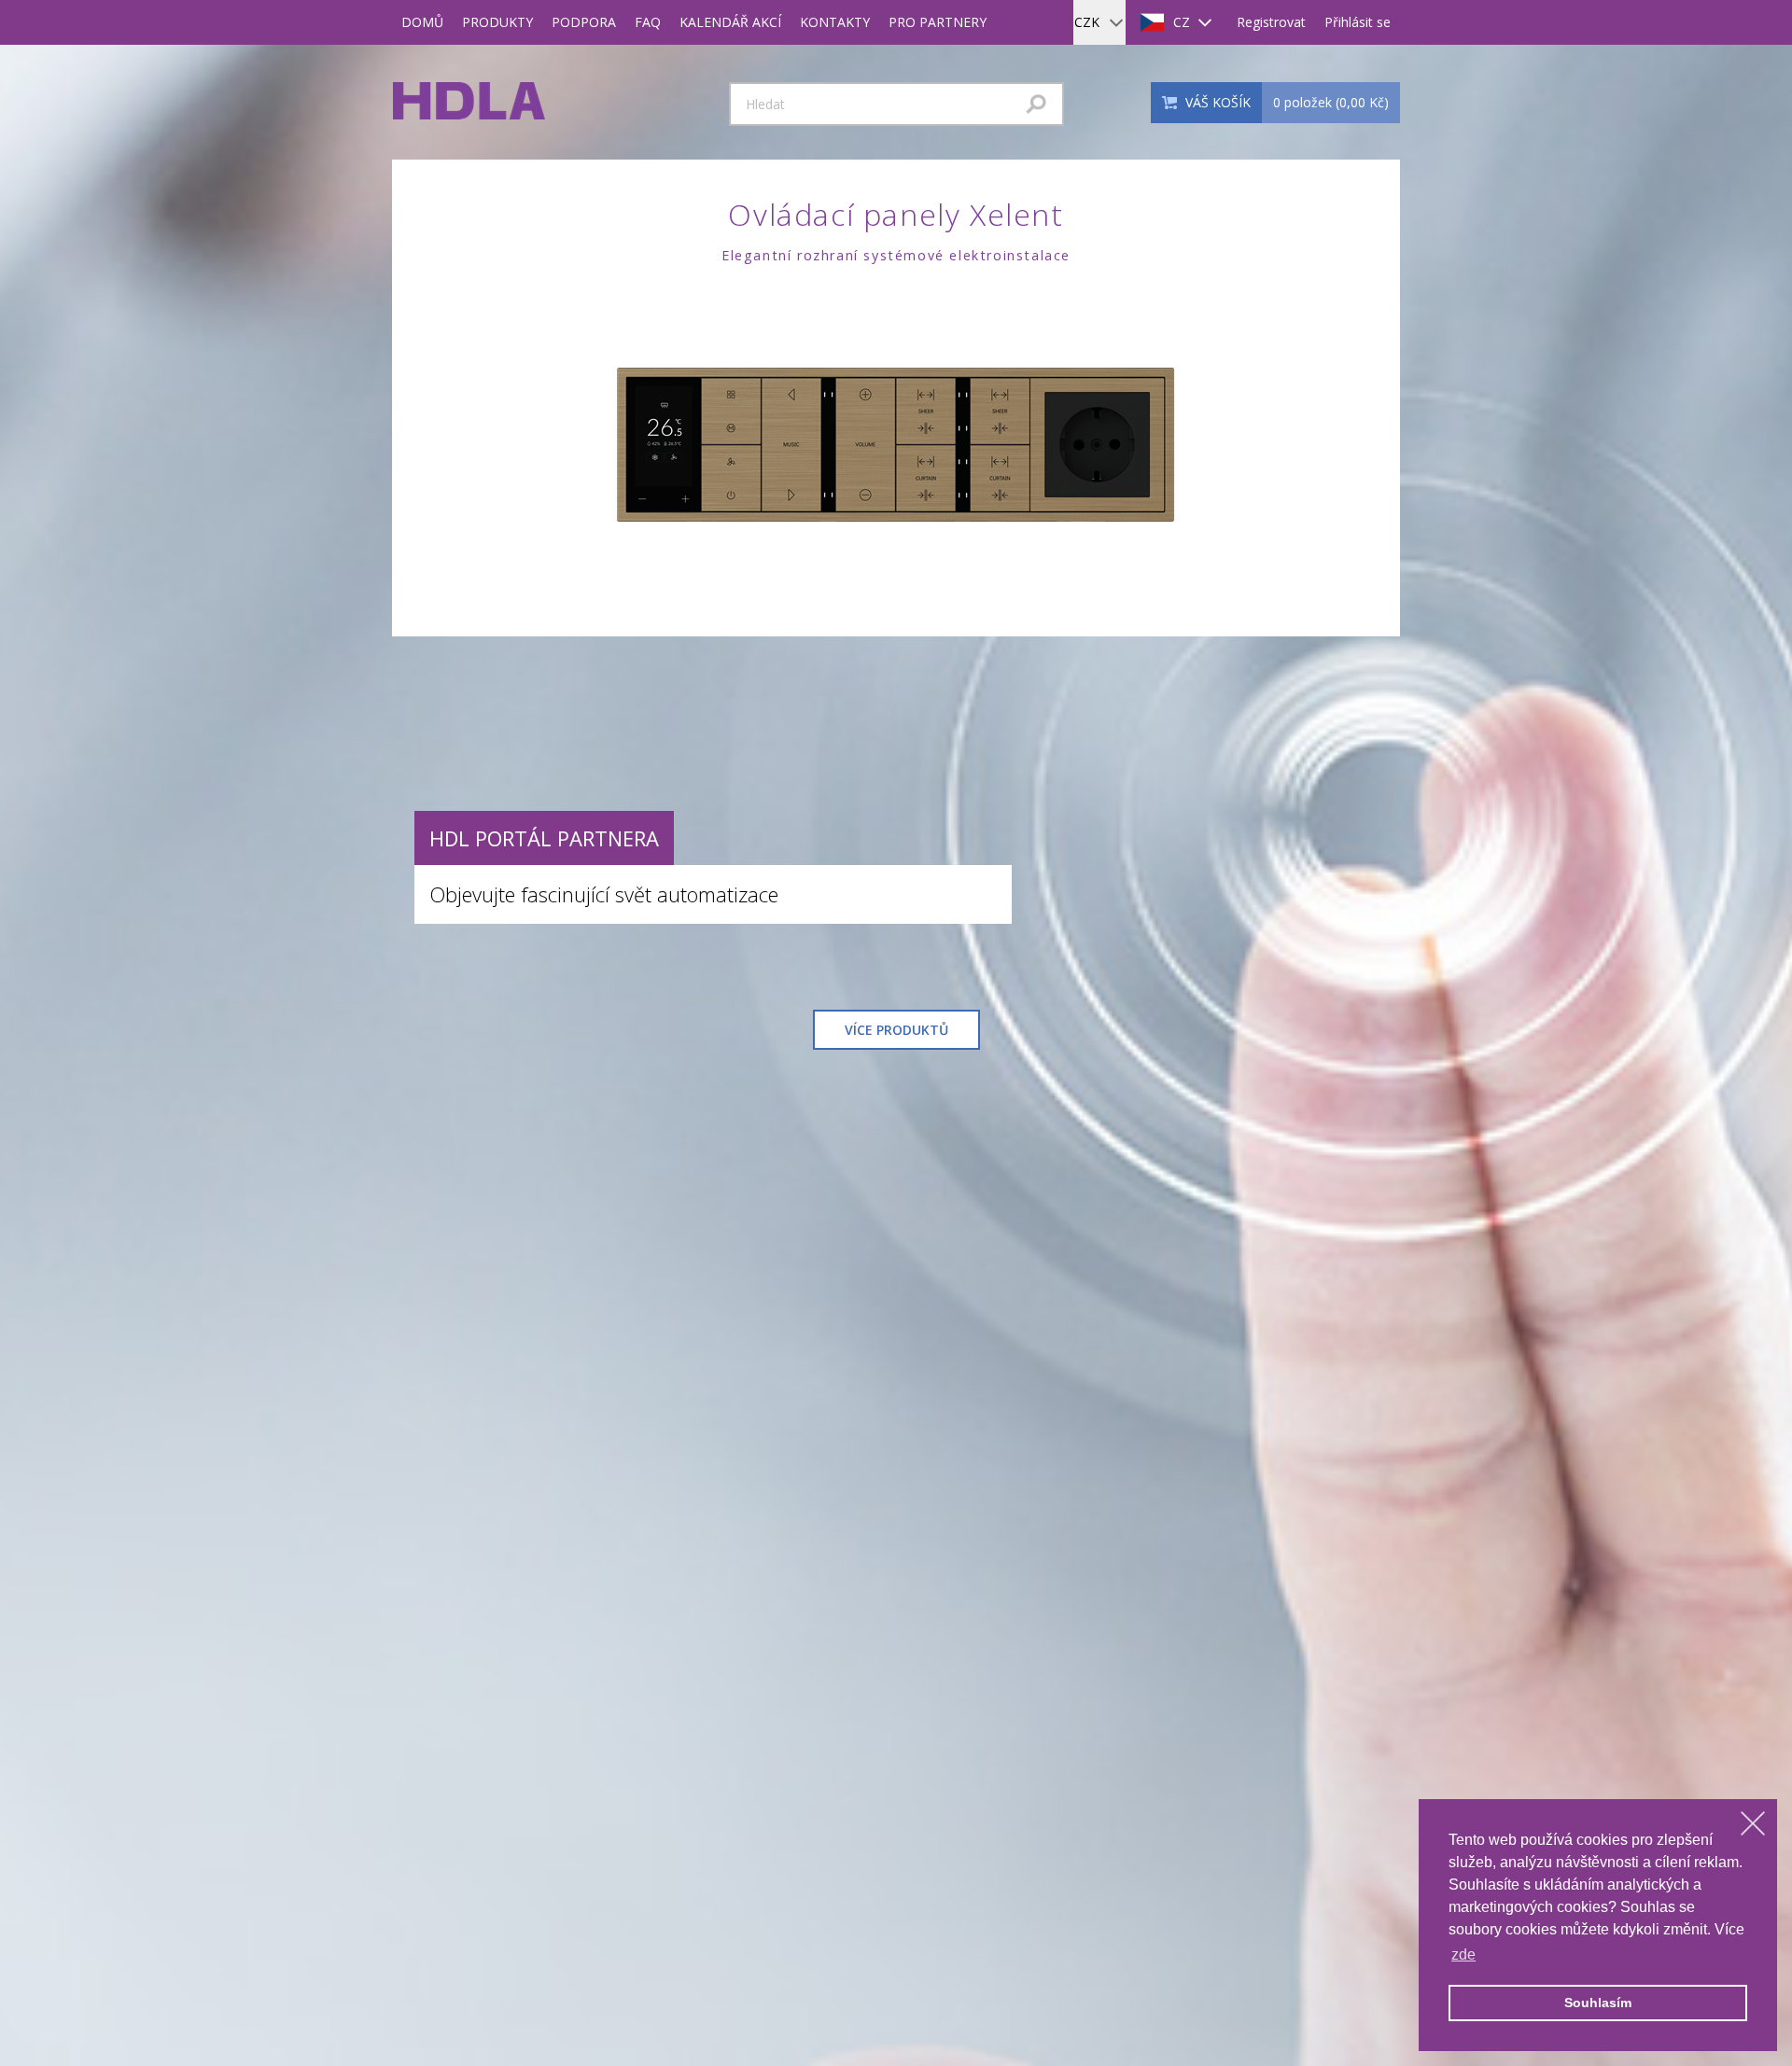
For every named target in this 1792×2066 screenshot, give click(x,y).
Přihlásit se (1358, 22)
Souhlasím (1598, 2003)
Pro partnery (938, 22)
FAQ (648, 22)
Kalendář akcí (730, 22)
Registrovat (1271, 22)
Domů (422, 22)
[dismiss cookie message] (1753, 1823)
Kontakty (835, 22)
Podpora (584, 22)
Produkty (497, 22)
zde (1463, 1954)
